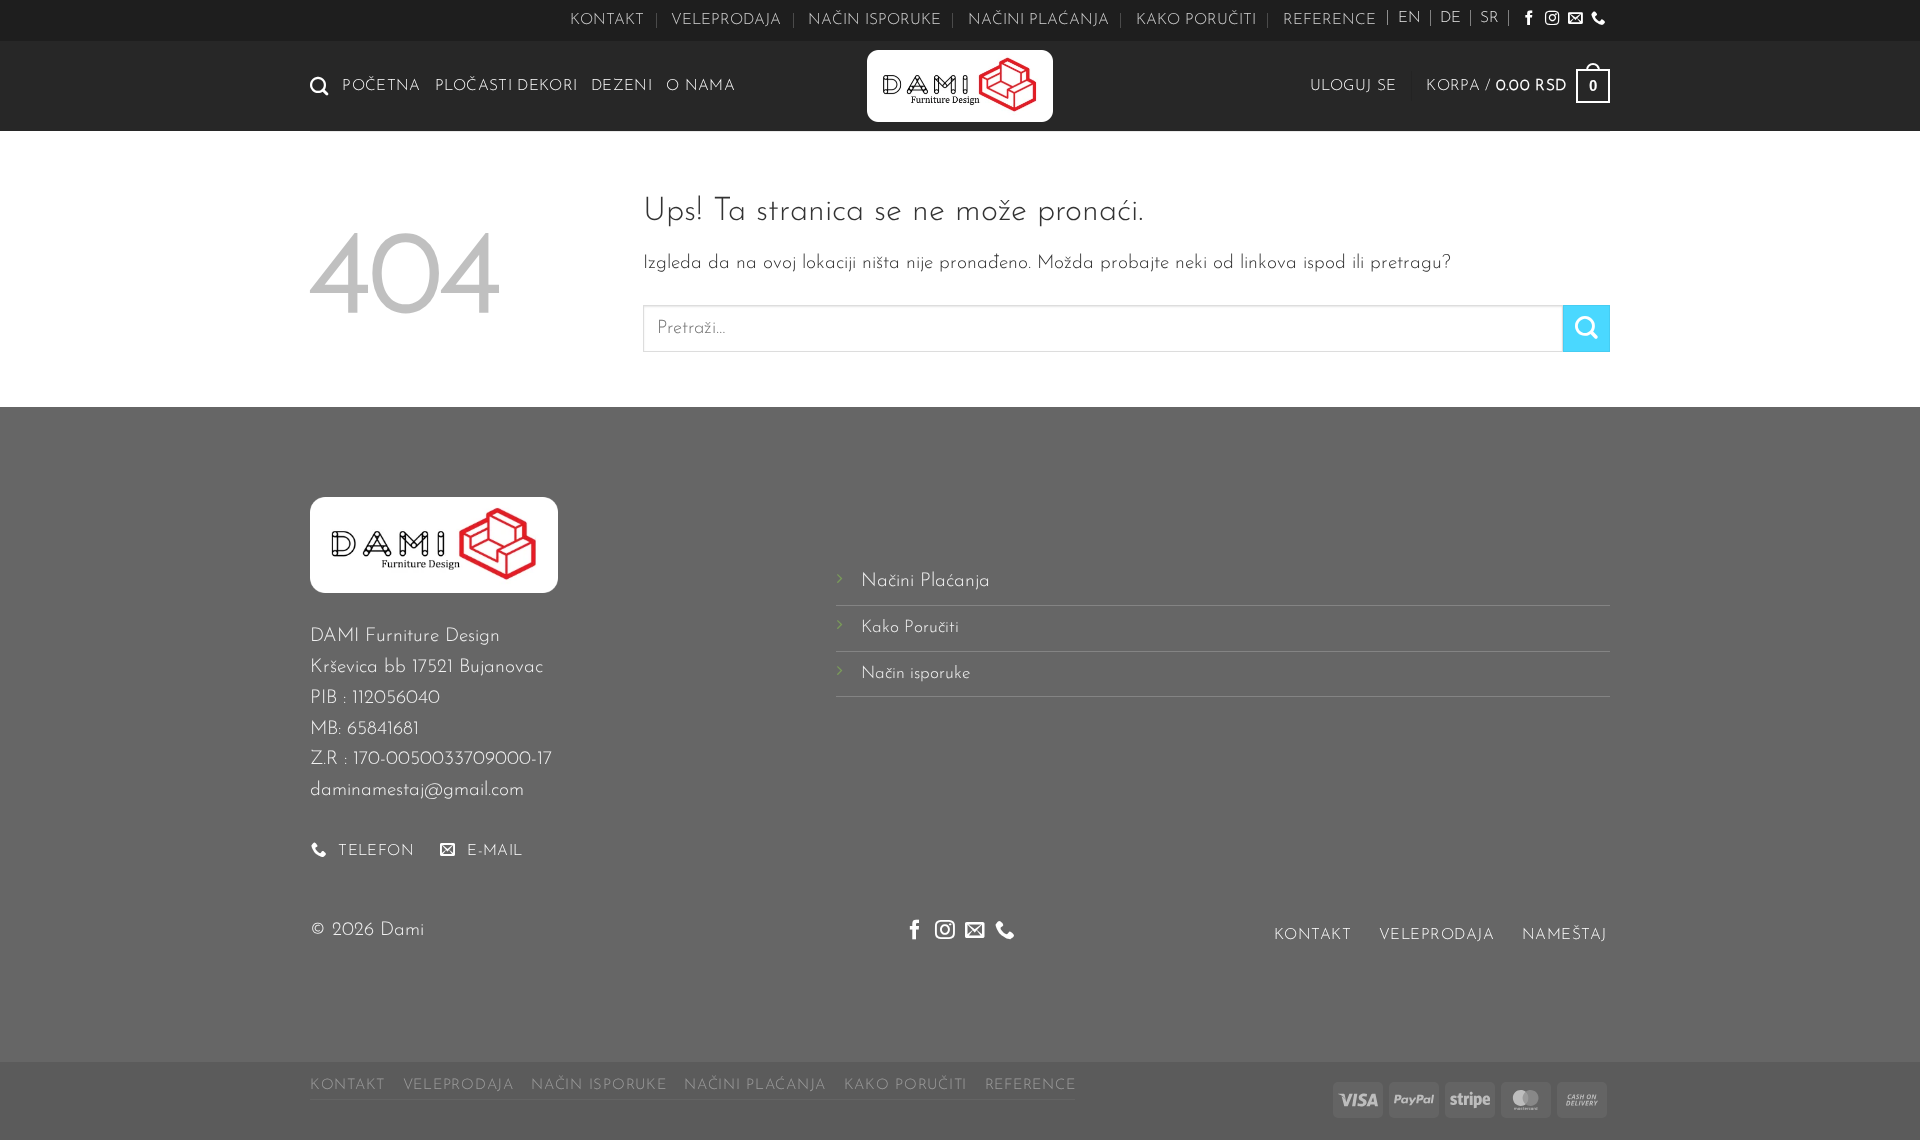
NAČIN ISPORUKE (874, 20)
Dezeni (621, 86)
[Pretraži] (319, 86)
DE (1450, 18)
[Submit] (1586, 328)
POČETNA (381, 86)
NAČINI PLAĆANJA (1038, 20)
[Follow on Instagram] (1552, 19)
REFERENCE (1329, 20)
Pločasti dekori (506, 86)
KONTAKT (607, 20)
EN (1409, 18)
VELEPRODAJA (726, 20)
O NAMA (700, 86)
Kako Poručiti (910, 627)
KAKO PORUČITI (1196, 20)
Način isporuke (915, 673)
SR (1489, 18)
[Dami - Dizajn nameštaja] (960, 86)
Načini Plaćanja (925, 581)
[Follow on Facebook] (1529, 19)
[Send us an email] (1575, 19)
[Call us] (1598, 19)
